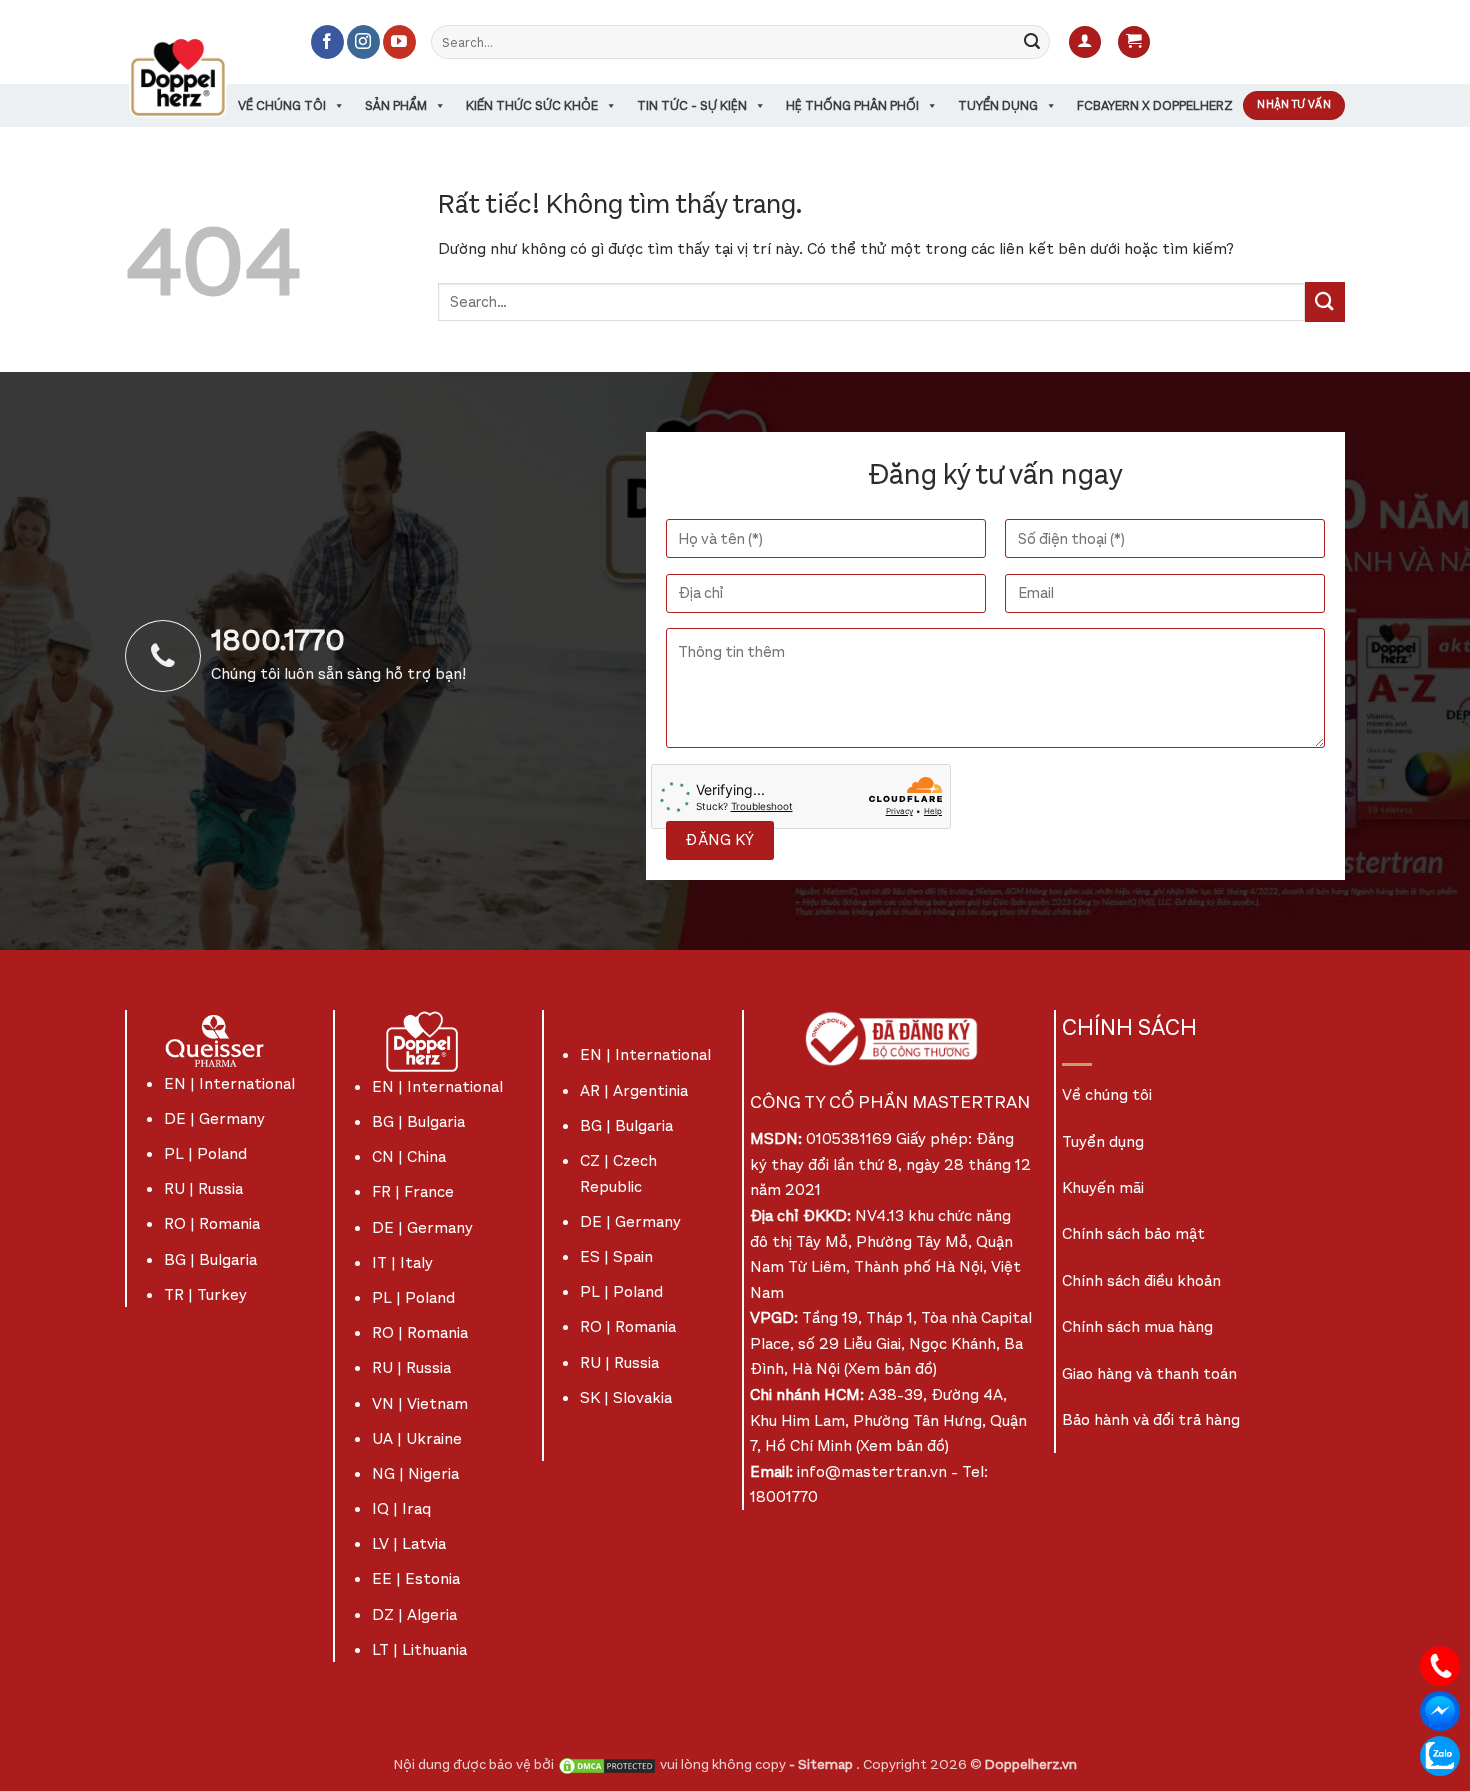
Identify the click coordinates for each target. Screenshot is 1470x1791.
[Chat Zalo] (1440, 1754)
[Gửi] (1032, 42)
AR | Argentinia (634, 1090)
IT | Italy (402, 1262)
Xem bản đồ (890, 1368)
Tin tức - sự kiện (692, 105)
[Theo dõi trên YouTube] (399, 42)
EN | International (229, 1083)
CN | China (409, 1156)
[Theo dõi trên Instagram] (363, 42)
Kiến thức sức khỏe (532, 105)
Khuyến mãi (1103, 1187)
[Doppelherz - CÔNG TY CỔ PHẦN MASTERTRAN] (202, 77)
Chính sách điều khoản (1141, 1280)
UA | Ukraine (417, 1438)
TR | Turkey (205, 1294)
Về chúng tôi (282, 105)
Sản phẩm (396, 105)
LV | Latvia (409, 1543)
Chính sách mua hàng (1137, 1326)
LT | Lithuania (419, 1649)
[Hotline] (1440, 1664)
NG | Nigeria (415, 1473)
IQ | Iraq (401, 1508)
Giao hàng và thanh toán (1149, 1373)
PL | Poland (205, 1153)
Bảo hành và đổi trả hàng (1151, 1419)
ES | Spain (616, 1256)
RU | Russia (203, 1188)
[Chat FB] (1440, 1709)
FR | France (413, 1191)
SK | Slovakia (626, 1397)
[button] (1085, 42)
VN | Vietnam (420, 1403)
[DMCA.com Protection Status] (607, 1764)
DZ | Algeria (414, 1614)
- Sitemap (822, 1764)
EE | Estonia (416, 1578)
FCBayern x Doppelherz (1155, 105)
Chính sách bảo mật (1133, 1233)
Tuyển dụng (998, 105)
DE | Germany (214, 1118)
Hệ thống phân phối (852, 105)
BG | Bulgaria (210, 1259)
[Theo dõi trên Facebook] (327, 42)
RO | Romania (212, 1223)
